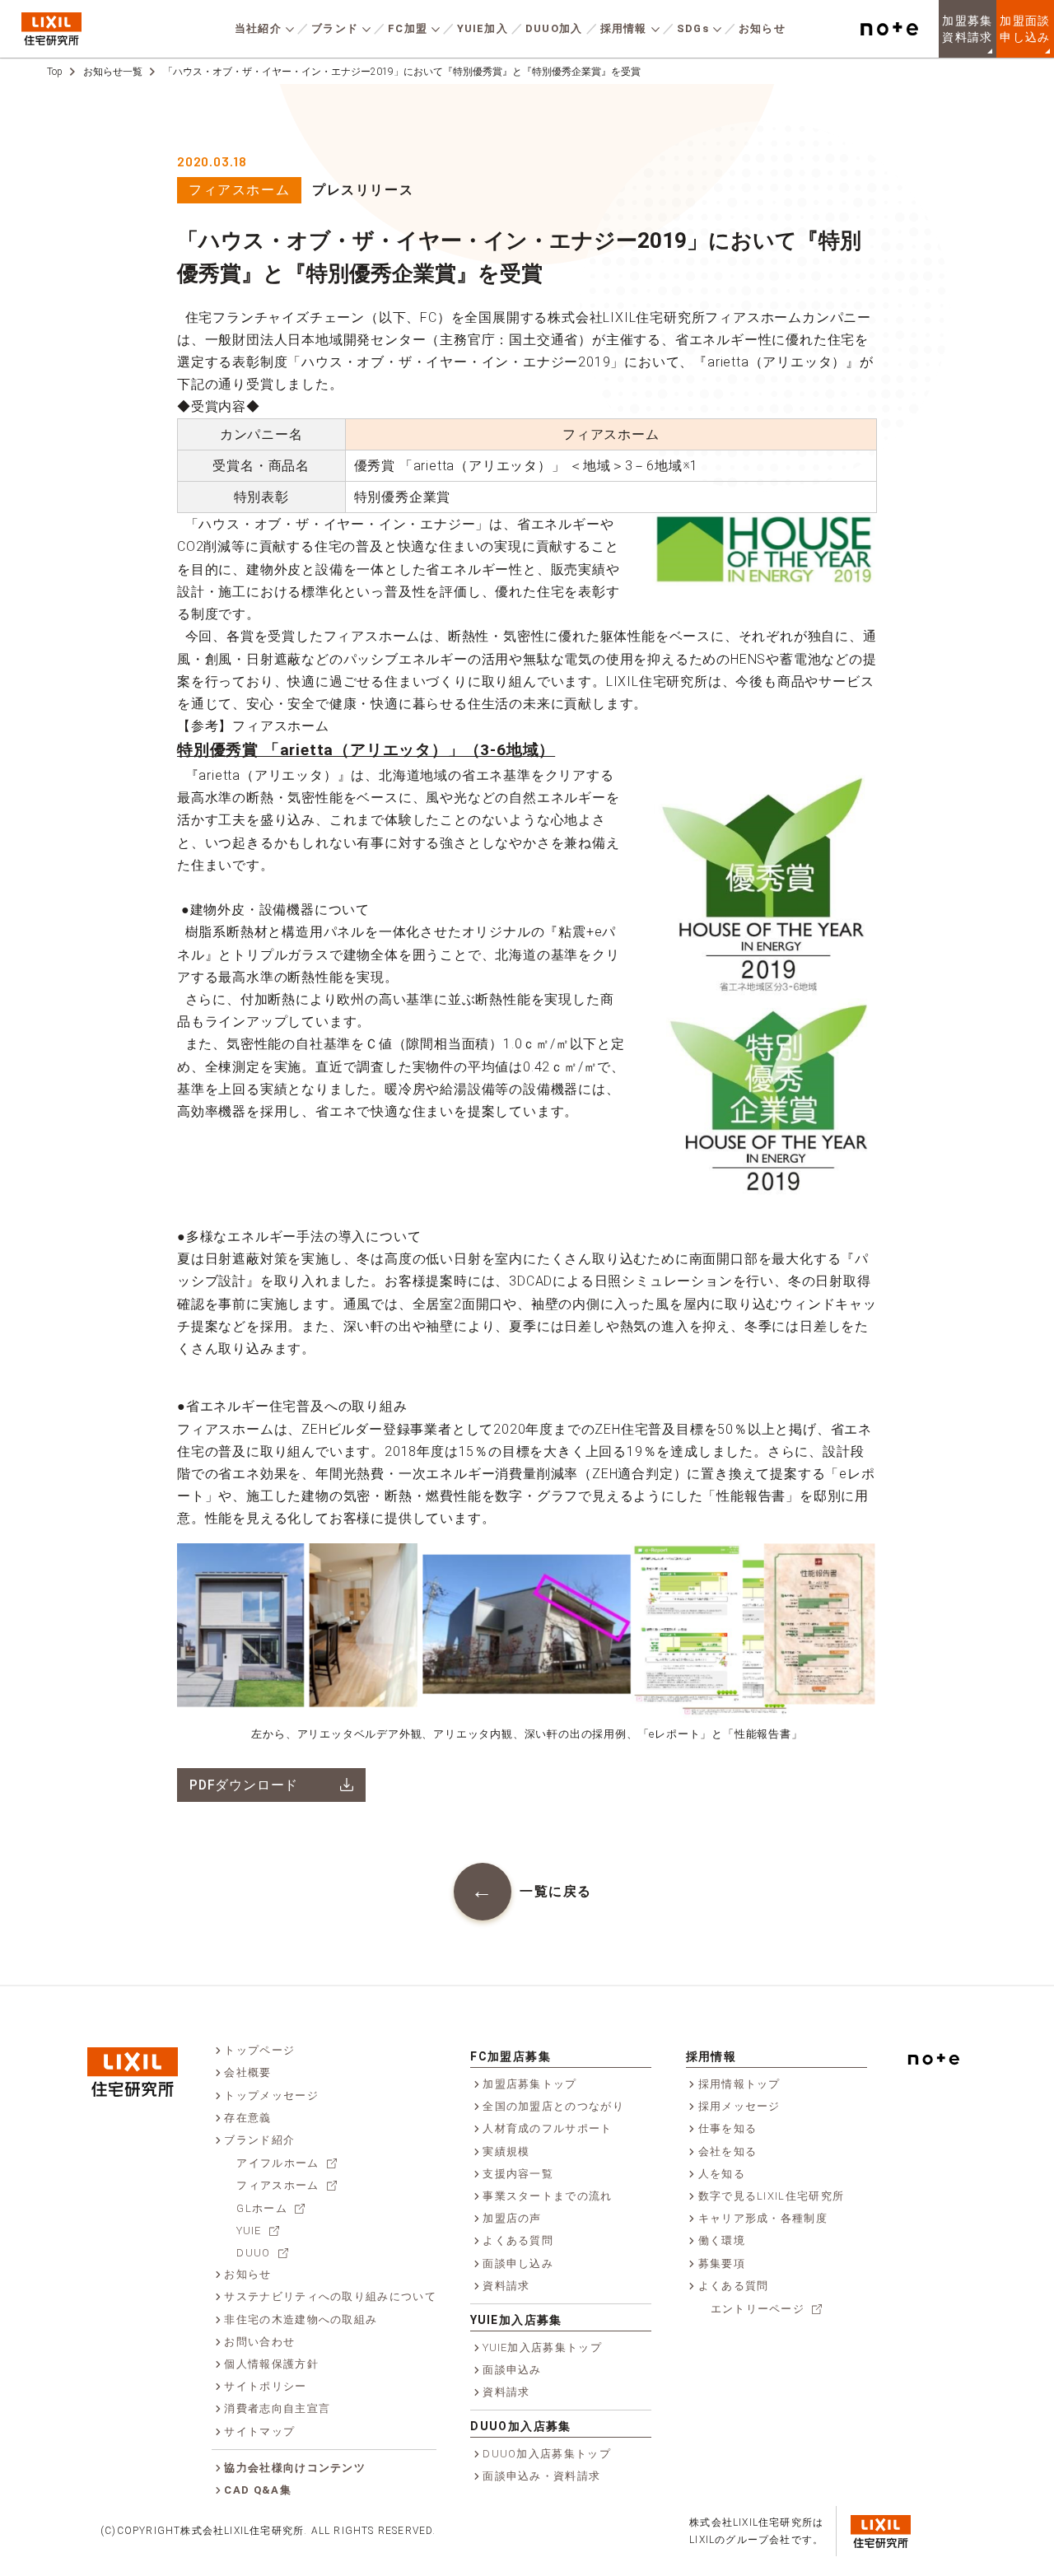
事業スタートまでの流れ (547, 2196)
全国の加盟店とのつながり (553, 2106)
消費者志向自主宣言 (277, 2408)
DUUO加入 (554, 28)
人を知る (722, 2174)
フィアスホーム (239, 190)
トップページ (259, 2050)
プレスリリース (363, 190)
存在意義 (247, 2118)
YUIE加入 (483, 28)
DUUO (253, 2253)
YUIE (249, 2231)
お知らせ (762, 28)
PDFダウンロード (244, 1785)
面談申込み (512, 2370)
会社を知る (728, 2151)
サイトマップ (259, 2431)
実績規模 (506, 2151)
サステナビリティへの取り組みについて (330, 2296)
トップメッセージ (271, 2095)
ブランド (335, 28)
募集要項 (722, 2263)
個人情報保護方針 (271, 2364)
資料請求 (506, 2286)
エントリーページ (758, 2309)
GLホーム (262, 2208)
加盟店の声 (512, 2218)
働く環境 (722, 2240)
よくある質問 (518, 2240)
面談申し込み (518, 2263)
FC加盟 (408, 28)
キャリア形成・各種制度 (763, 2218)
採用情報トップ (739, 2084)
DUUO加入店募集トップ (547, 2454)
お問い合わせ (259, 2342)
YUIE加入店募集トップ (542, 2347)
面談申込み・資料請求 (541, 2476)
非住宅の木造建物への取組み (301, 2319)
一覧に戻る (556, 1891)
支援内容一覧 (518, 2174)
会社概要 (247, 2072)
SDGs (693, 28)
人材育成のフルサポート (547, 2128)
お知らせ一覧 (113, 72)
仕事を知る (728, 2128)
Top (55, 72)
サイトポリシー (265, 2386)
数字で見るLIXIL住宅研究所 (772, 2196)
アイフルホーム (277, 2163)
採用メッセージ (739, 2106)
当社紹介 (258, 28)
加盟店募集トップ (529, 2084)
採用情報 (624, 28)
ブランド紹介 (259, 2140)
